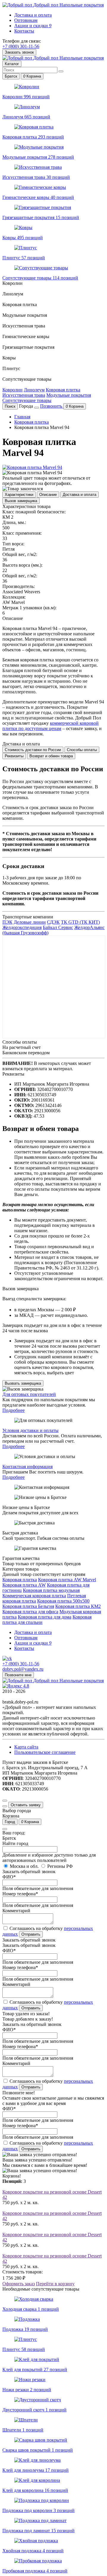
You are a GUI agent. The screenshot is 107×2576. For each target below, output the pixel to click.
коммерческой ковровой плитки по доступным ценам (51, 726)
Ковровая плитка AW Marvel (67, 1580)
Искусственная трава (24, 395)
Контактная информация (27, 1467)
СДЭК (53, 922)
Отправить (31, 1934)
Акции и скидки (33, 26)
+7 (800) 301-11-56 (21, 46)
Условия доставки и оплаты (30, 1430)
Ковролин (12, 390)
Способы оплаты (82, 750)
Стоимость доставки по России (33, 750)
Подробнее (14, 1410)
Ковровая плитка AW (24, 1585)
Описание (48, 495)
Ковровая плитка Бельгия (28, 1606)
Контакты (24, 31)
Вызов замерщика (21, 501)
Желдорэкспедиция (22, 927)
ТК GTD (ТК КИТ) (80, 922)
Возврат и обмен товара (51, 756)
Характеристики (19, 495)
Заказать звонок (19, 52)
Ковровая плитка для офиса (30, 1612)
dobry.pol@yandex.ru (23, 1669)
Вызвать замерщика (23, 1383)
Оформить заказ (19, 2284)
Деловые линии (30, 922)
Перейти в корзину (55, 2284)
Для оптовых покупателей (29, 1394)
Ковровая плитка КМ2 (78, 1606)
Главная (22, 417)
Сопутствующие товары (27, 400)
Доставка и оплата (33, 15)
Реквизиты (14, 756)
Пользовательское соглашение (45, 1752)
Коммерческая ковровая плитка (34, 1596)
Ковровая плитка (63, 390)
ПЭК (7, 922)
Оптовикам (26, 20)
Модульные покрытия (69, 395)
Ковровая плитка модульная (51, 1590)
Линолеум (34, 390)
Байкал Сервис (58, 927)
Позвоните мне (18, 1675)
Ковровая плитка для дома (45, 1617)
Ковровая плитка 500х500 (63, 1601)
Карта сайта (26, 1747)
